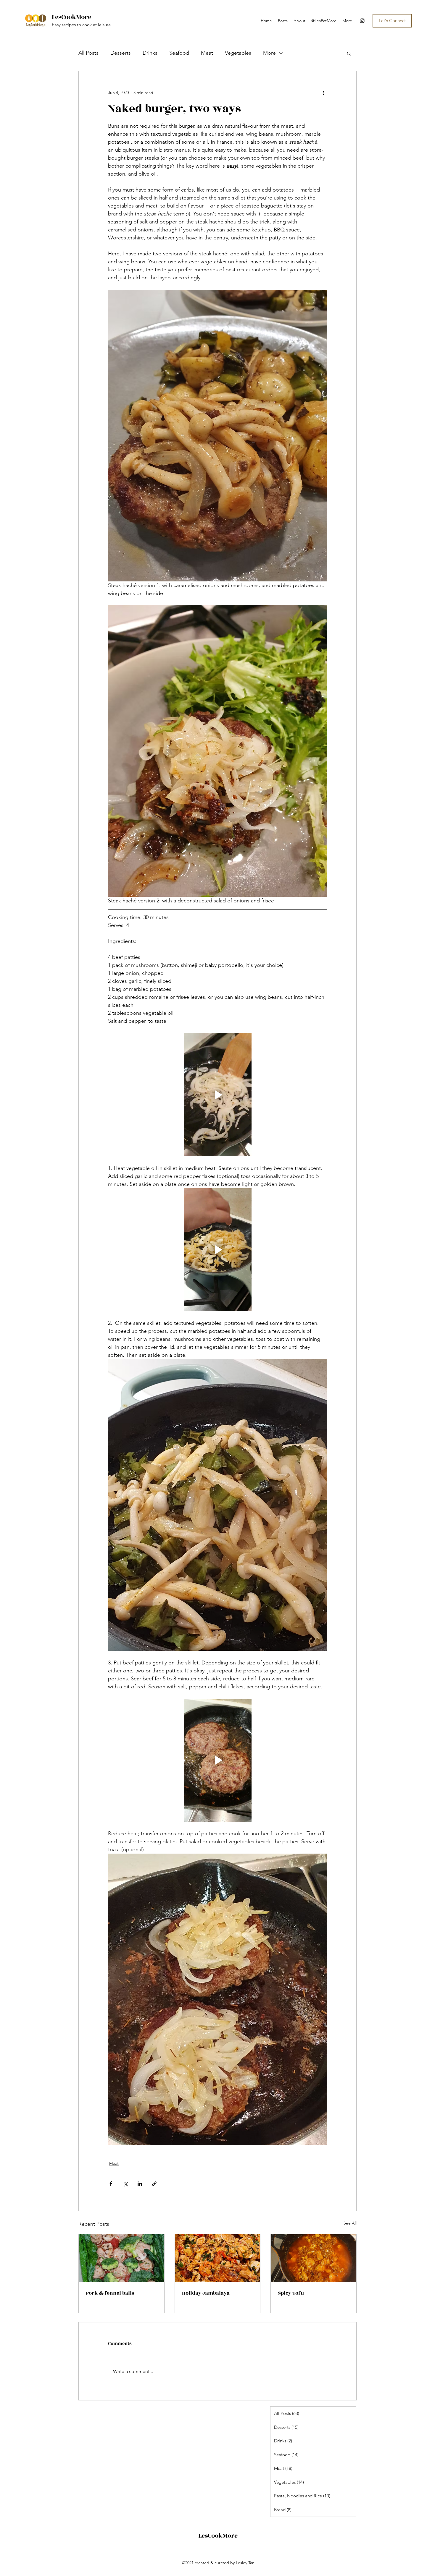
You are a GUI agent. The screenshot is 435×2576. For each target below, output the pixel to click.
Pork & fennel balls (110, 2293)
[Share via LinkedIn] (140, 2184)
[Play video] (217, 1095)
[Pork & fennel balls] (121, 2258)
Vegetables (238, 53)
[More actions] (323, 93)
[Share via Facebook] (111, 2184)
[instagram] (362, 21)
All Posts (88, 53)
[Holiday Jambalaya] (218, 2258)
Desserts (121, 53)
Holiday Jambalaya (206, 2293)
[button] (349, 53)
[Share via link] (154, 2184)
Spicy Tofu (291, 2293)
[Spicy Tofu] (314, 2258)
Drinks (150, 53)
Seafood (179, 53)
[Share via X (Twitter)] (125, 2184)
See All (350, 2223)
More (269, 53)
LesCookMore (71, 17)
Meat (207, 53)
